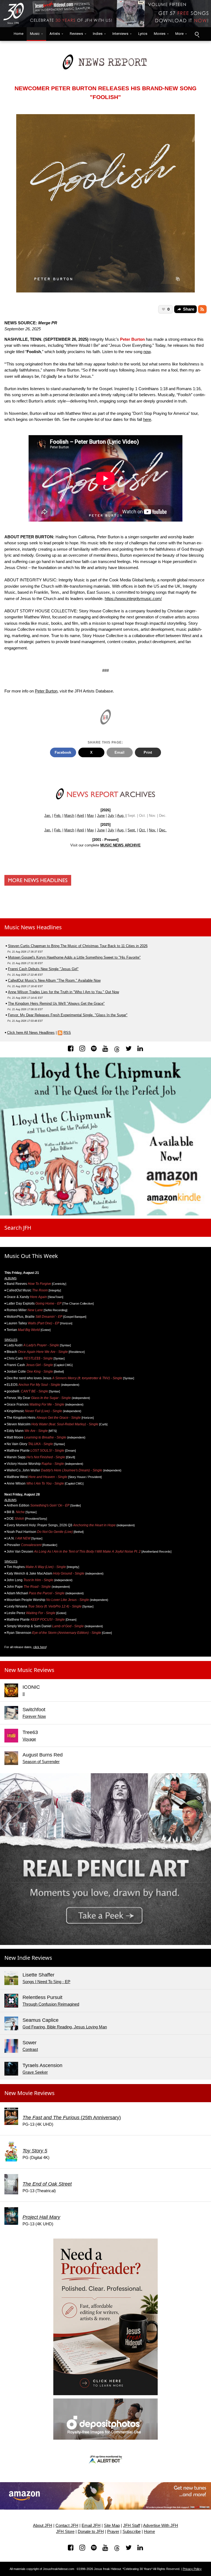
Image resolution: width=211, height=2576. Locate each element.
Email (120, 752)
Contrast (30, 2049)
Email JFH (91, 2526)
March (69, 816)
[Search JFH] (197, 34)
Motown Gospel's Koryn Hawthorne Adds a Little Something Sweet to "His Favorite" (74, 957)
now (147, 352)
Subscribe (132, 2532)
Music (35, 34)
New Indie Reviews (28, 1958)
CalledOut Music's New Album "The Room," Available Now (54, 980)
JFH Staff (132, 2526)
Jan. (48, 816)
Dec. (163, 830)
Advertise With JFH (161, 2526)
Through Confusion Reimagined (51, 2004)
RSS (67, 1033)
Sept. (132, 830)
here (147, 419)
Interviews (120, 34)
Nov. (152, 830)
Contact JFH (67, 2526)
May (91, 816)
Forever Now (34, 1716)
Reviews (76, 34)
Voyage (29, 1739)
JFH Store (65, 2532)
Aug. (121, 816)
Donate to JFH (91, 2532)
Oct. (142, 830)
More (179, 34)
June (101, 816)
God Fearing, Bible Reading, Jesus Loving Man (65, 2027)
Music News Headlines (33, 927)
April (80, 816)
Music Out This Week (31, 1256)
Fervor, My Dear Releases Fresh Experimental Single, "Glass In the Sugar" (68, 1015)
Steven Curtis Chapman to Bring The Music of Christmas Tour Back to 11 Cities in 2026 (78, 946)
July (111, 816)
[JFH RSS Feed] (202, 309)
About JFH (43, 2526)
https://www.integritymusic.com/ (133, 599)
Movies (160, 34)
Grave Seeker (35, 2072)
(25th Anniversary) (72, 2118)
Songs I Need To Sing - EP (46, 1982)
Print (148, 752)
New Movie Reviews (30, 2093)
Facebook (63, 752)
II (24, 1694)
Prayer (113, 2532)
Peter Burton (46, 691)
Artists (55, 34)
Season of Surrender (41, 1762)
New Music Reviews (29, 1670)
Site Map (112, 2526)
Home (17, 34)
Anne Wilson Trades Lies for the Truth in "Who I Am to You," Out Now (63, 992)
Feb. (58, 816)
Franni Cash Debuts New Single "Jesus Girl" (43, 969)
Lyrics (143, 34)
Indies (98, 34)
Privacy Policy (192, 2569)
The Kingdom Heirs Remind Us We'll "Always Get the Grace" (56, 1003)
